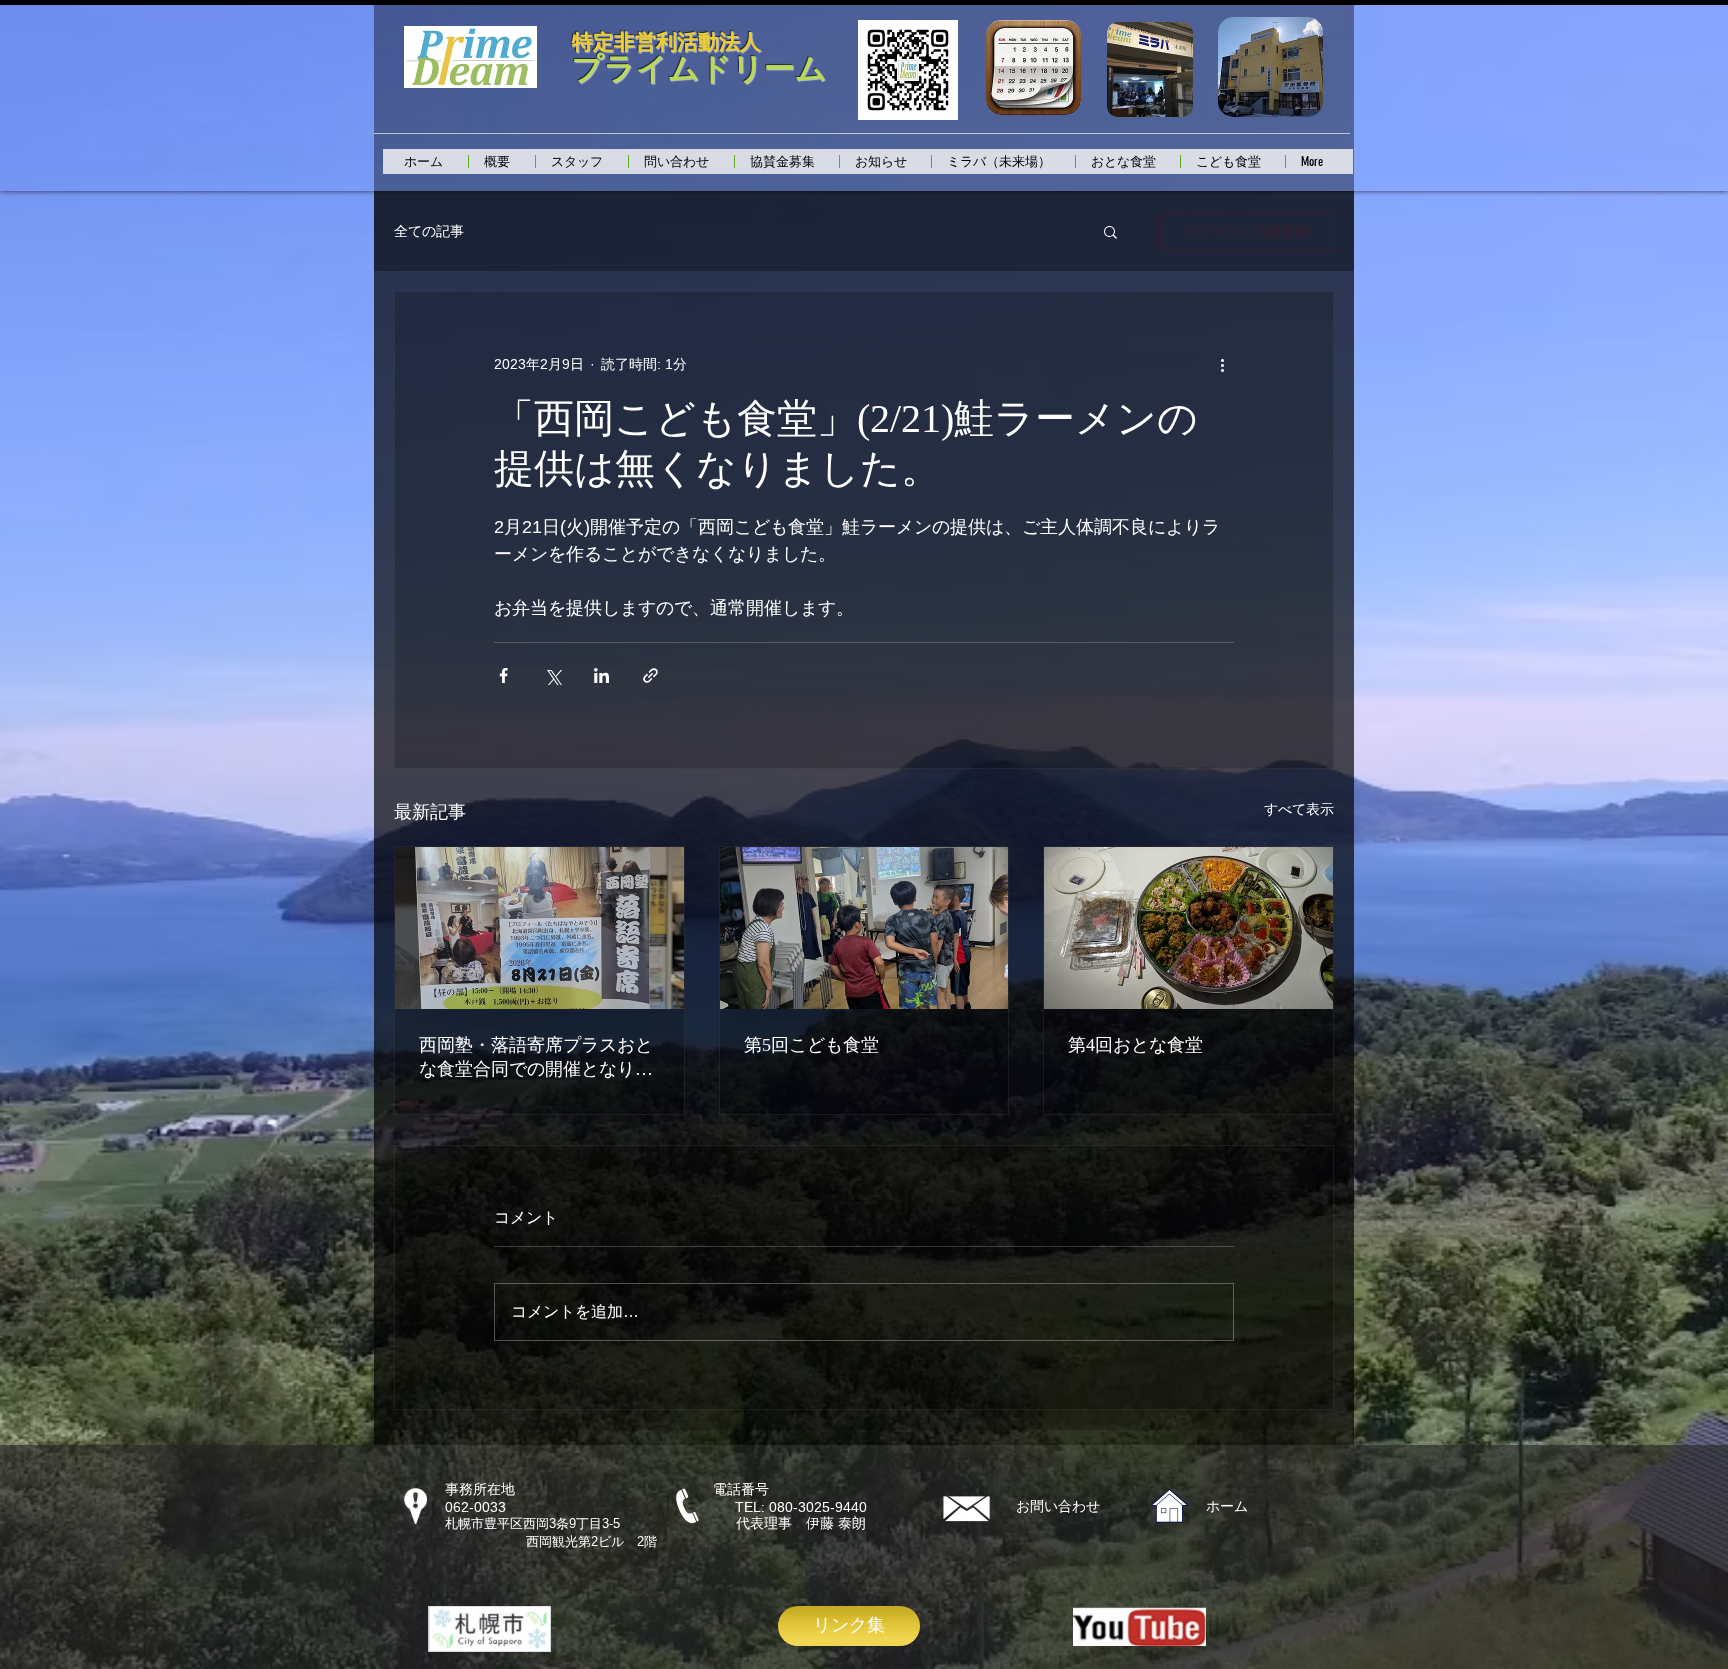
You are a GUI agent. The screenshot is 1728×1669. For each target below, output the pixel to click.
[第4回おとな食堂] (1188, 928)
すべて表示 (1299, 809)
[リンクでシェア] (650, 675)
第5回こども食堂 (811, 1045)
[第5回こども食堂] (864, 928)
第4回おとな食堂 (1135, 1045)
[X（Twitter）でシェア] (552, 675)
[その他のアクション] (1222, 364)
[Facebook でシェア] (503, 675)
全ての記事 (429, 231)
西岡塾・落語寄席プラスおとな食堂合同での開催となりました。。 (536, 1058)
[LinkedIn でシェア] (601, 675)
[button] (1110, 231)
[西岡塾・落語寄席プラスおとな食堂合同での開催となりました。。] (539, 928)
